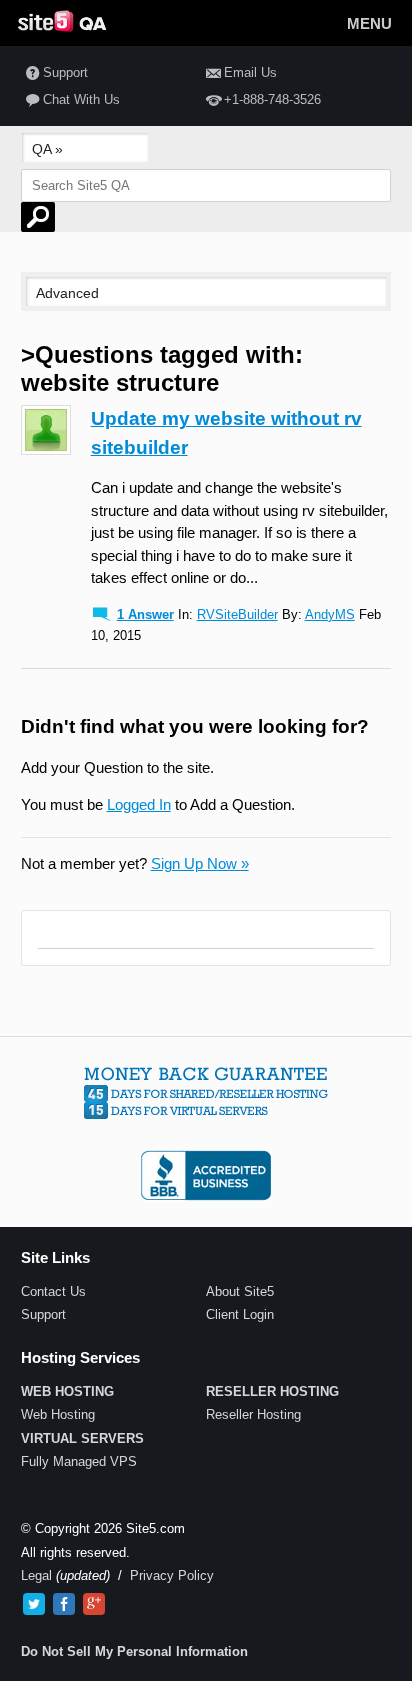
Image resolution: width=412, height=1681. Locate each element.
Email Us (250, 72)
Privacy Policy (172, 1575)
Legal (36, 1575)
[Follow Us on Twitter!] (34, 1604)
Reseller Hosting (253, 1414)
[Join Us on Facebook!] (64, 1604)
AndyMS (330, 614)
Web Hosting (58, 1414)
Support (65, 72)
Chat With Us (81, 99)
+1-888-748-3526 (272, 99)
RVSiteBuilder (237, 614)
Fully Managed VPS (79, 1461)
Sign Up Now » (200, 863)
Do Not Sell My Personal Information (134, 1651)
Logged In (139, 804)
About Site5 (240, 1291)
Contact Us (53, 1291)
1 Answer (145, 614)
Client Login (240, 1314)
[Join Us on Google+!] (94, 1604)
